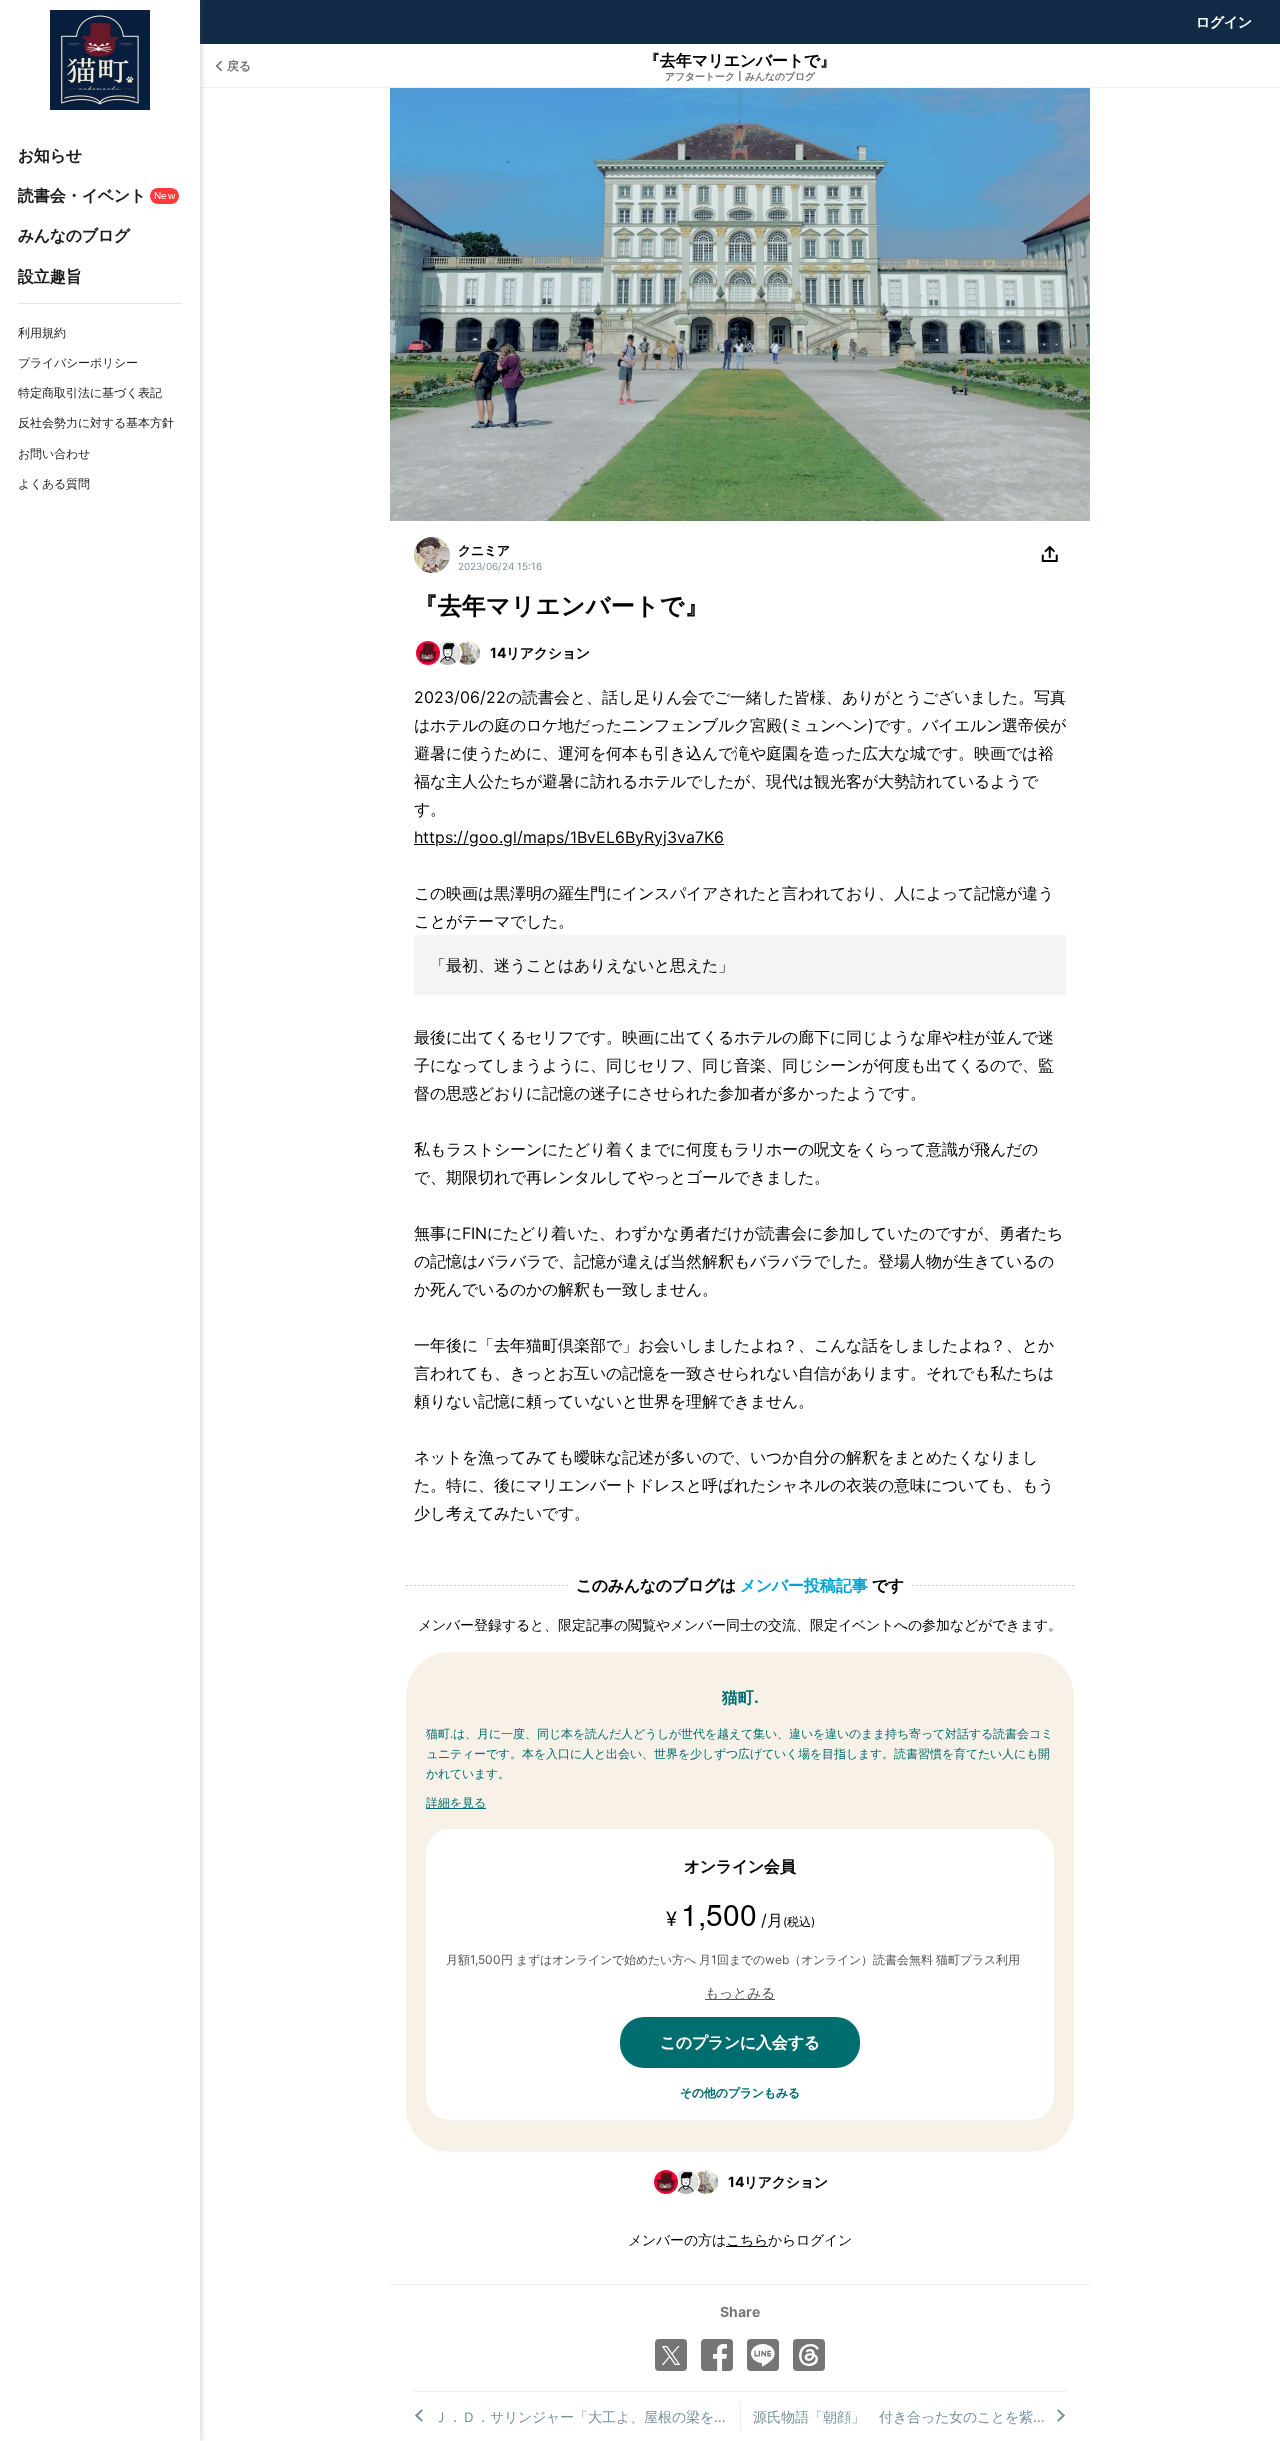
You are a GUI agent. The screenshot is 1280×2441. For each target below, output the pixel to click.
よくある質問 (54, 483)
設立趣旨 (50, 276)
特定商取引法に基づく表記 (90, 392)
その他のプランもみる (740, 2092)
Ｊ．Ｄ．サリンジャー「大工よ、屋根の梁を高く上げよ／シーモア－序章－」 (587, 2416)
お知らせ (50, 155)
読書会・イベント (96, 195)
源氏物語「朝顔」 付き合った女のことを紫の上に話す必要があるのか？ (910, 2416)
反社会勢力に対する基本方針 (96, 422)
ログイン (1224, 21)
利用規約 (42, 332)
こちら (747, 2239)
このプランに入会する (740, 2042)
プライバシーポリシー (78, 362)
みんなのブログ (74, 235)
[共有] (1050, 555)
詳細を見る (456, 1802)
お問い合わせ (54, 453)
